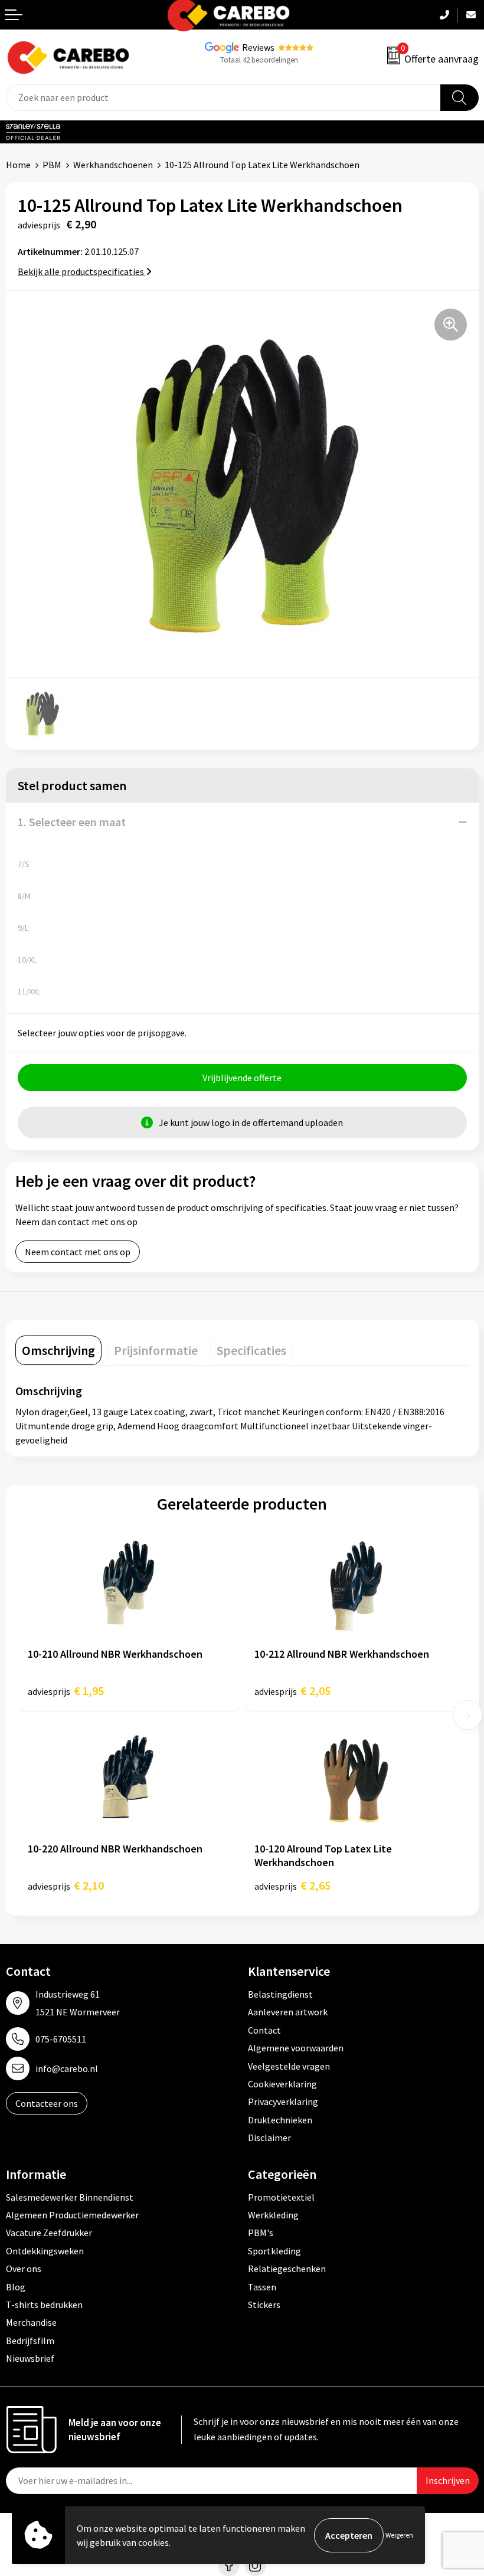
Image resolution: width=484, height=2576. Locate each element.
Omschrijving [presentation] (58, 1350)
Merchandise (31, 2322)
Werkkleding (273, 2215)
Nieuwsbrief (30, 2358)
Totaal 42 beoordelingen (259, 60)
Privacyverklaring (283, 2102)
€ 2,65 (292, 1885)
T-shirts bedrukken (44, 2305)
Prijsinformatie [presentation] (156, 1350)
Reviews (258, 47)
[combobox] (223, 98)
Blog (16, 2287)
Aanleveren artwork (288, 2012)
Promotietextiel (281, 2197)
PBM (52, 165)
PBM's (261, 2233)
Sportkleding (274, 2251)
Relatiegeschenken (287, 2269)
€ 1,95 (66, 1690)
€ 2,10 (66, 1885)
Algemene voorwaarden (296, 2048)
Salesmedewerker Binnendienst (70, 2197)
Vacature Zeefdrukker (49, 2233)
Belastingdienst (280, 1994)
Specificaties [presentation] (251, 1350)
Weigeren (399, 2535)
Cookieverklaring (282, 2084)
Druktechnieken (280, 2120)
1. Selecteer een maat (72, 822)
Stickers (264, 2305)
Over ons (24, 2269)
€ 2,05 (292, 1690)
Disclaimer (269, 2138)
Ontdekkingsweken (45, 2251)
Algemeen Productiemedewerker (72, 2215)
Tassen (262, 2287)
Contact (264, 2030)
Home (18, 165)
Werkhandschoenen (113, 165)
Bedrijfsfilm (30, 2341)
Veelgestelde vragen (289, 2066)
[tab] (58, 1350)
